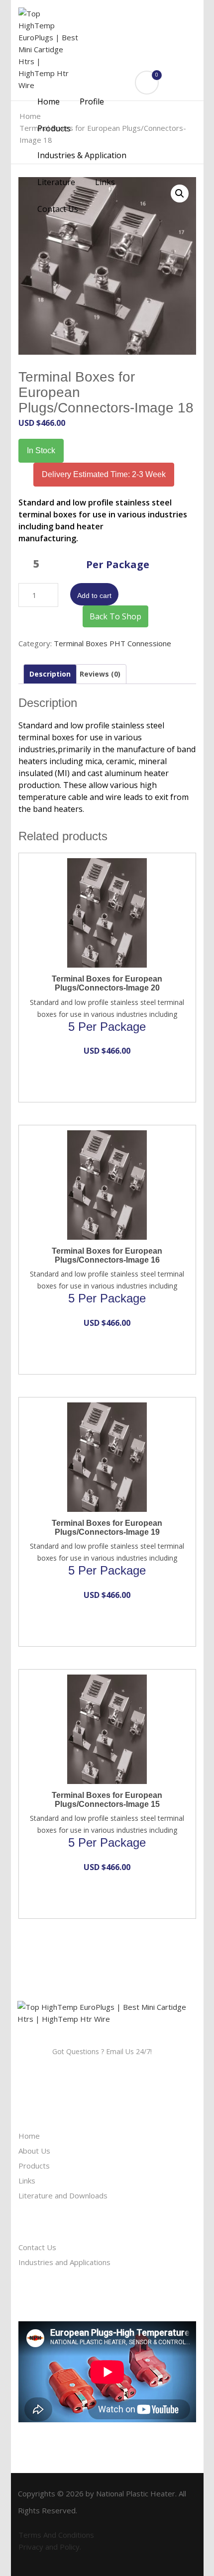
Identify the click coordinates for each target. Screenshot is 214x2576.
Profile (92, 101)
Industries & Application (82, 155)
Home (49, 101)
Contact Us (58, 209)
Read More (98, 865)
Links (105, 182)
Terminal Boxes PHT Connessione (112, 643)
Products (55, 128)
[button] (180, 194)
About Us (34, 2151)
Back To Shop (115, 616)
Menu (44, 82)
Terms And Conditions (56, 2535)
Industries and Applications (64, 2262)
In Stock (41, 450)
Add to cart (94, 595)
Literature (56, 182)
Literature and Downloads (63, 2195)
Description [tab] (50, 674)
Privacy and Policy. (50, 2547)
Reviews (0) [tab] (100, 674)
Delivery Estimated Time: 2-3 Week (104, 474)
